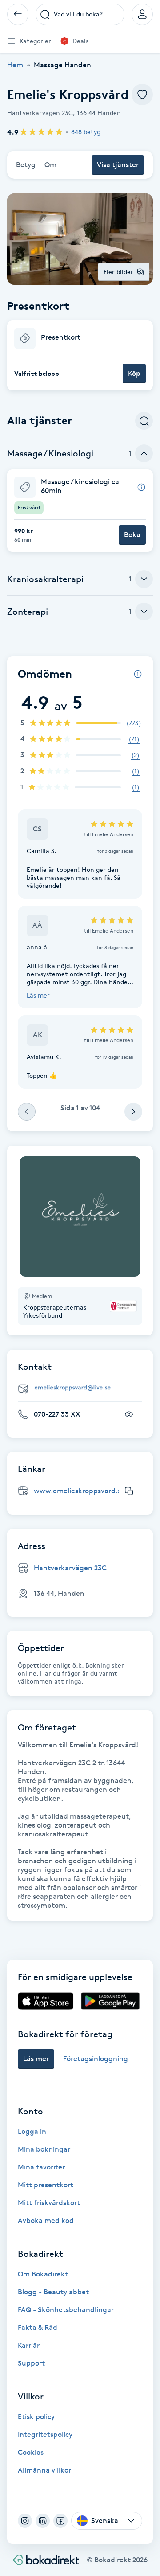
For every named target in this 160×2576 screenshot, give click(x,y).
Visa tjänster (118, 165)
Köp (134, 373)
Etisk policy (36, 2417)
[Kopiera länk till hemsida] (129, 1491)
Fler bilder (118, 272)
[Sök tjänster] (144, 421)
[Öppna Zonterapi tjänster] (144, 612)
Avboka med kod (46, 2221)
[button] (80, 355)
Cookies (31, 2452)
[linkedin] (43, 2521)
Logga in (32, 2131)
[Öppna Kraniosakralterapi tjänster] (144, 579)
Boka (132, 535)
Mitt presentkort (46, 2185)
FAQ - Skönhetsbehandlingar (66, 2310)
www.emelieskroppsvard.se (79, 1491)
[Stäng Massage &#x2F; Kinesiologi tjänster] (144, 453)
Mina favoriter (41, 2167)
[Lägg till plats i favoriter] (142, 94)
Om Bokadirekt (43, 2274)
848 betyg (86, 132)
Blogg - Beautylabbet (53, 2292)
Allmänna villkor (44, 2470)
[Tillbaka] (18, 14)
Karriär (29, 2345)
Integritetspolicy (45, 2434)
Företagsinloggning (96, 2059)
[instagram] (25, 2521)
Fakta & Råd (38, 2327)
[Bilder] (80, 1216)
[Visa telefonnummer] (129, 1414)
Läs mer (38, 995)
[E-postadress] (84, 1388)
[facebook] (60, 2521)
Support (31, 2363)
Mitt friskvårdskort (49, 2203)
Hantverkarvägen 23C (70, 1568)
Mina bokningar (44, 2149)
